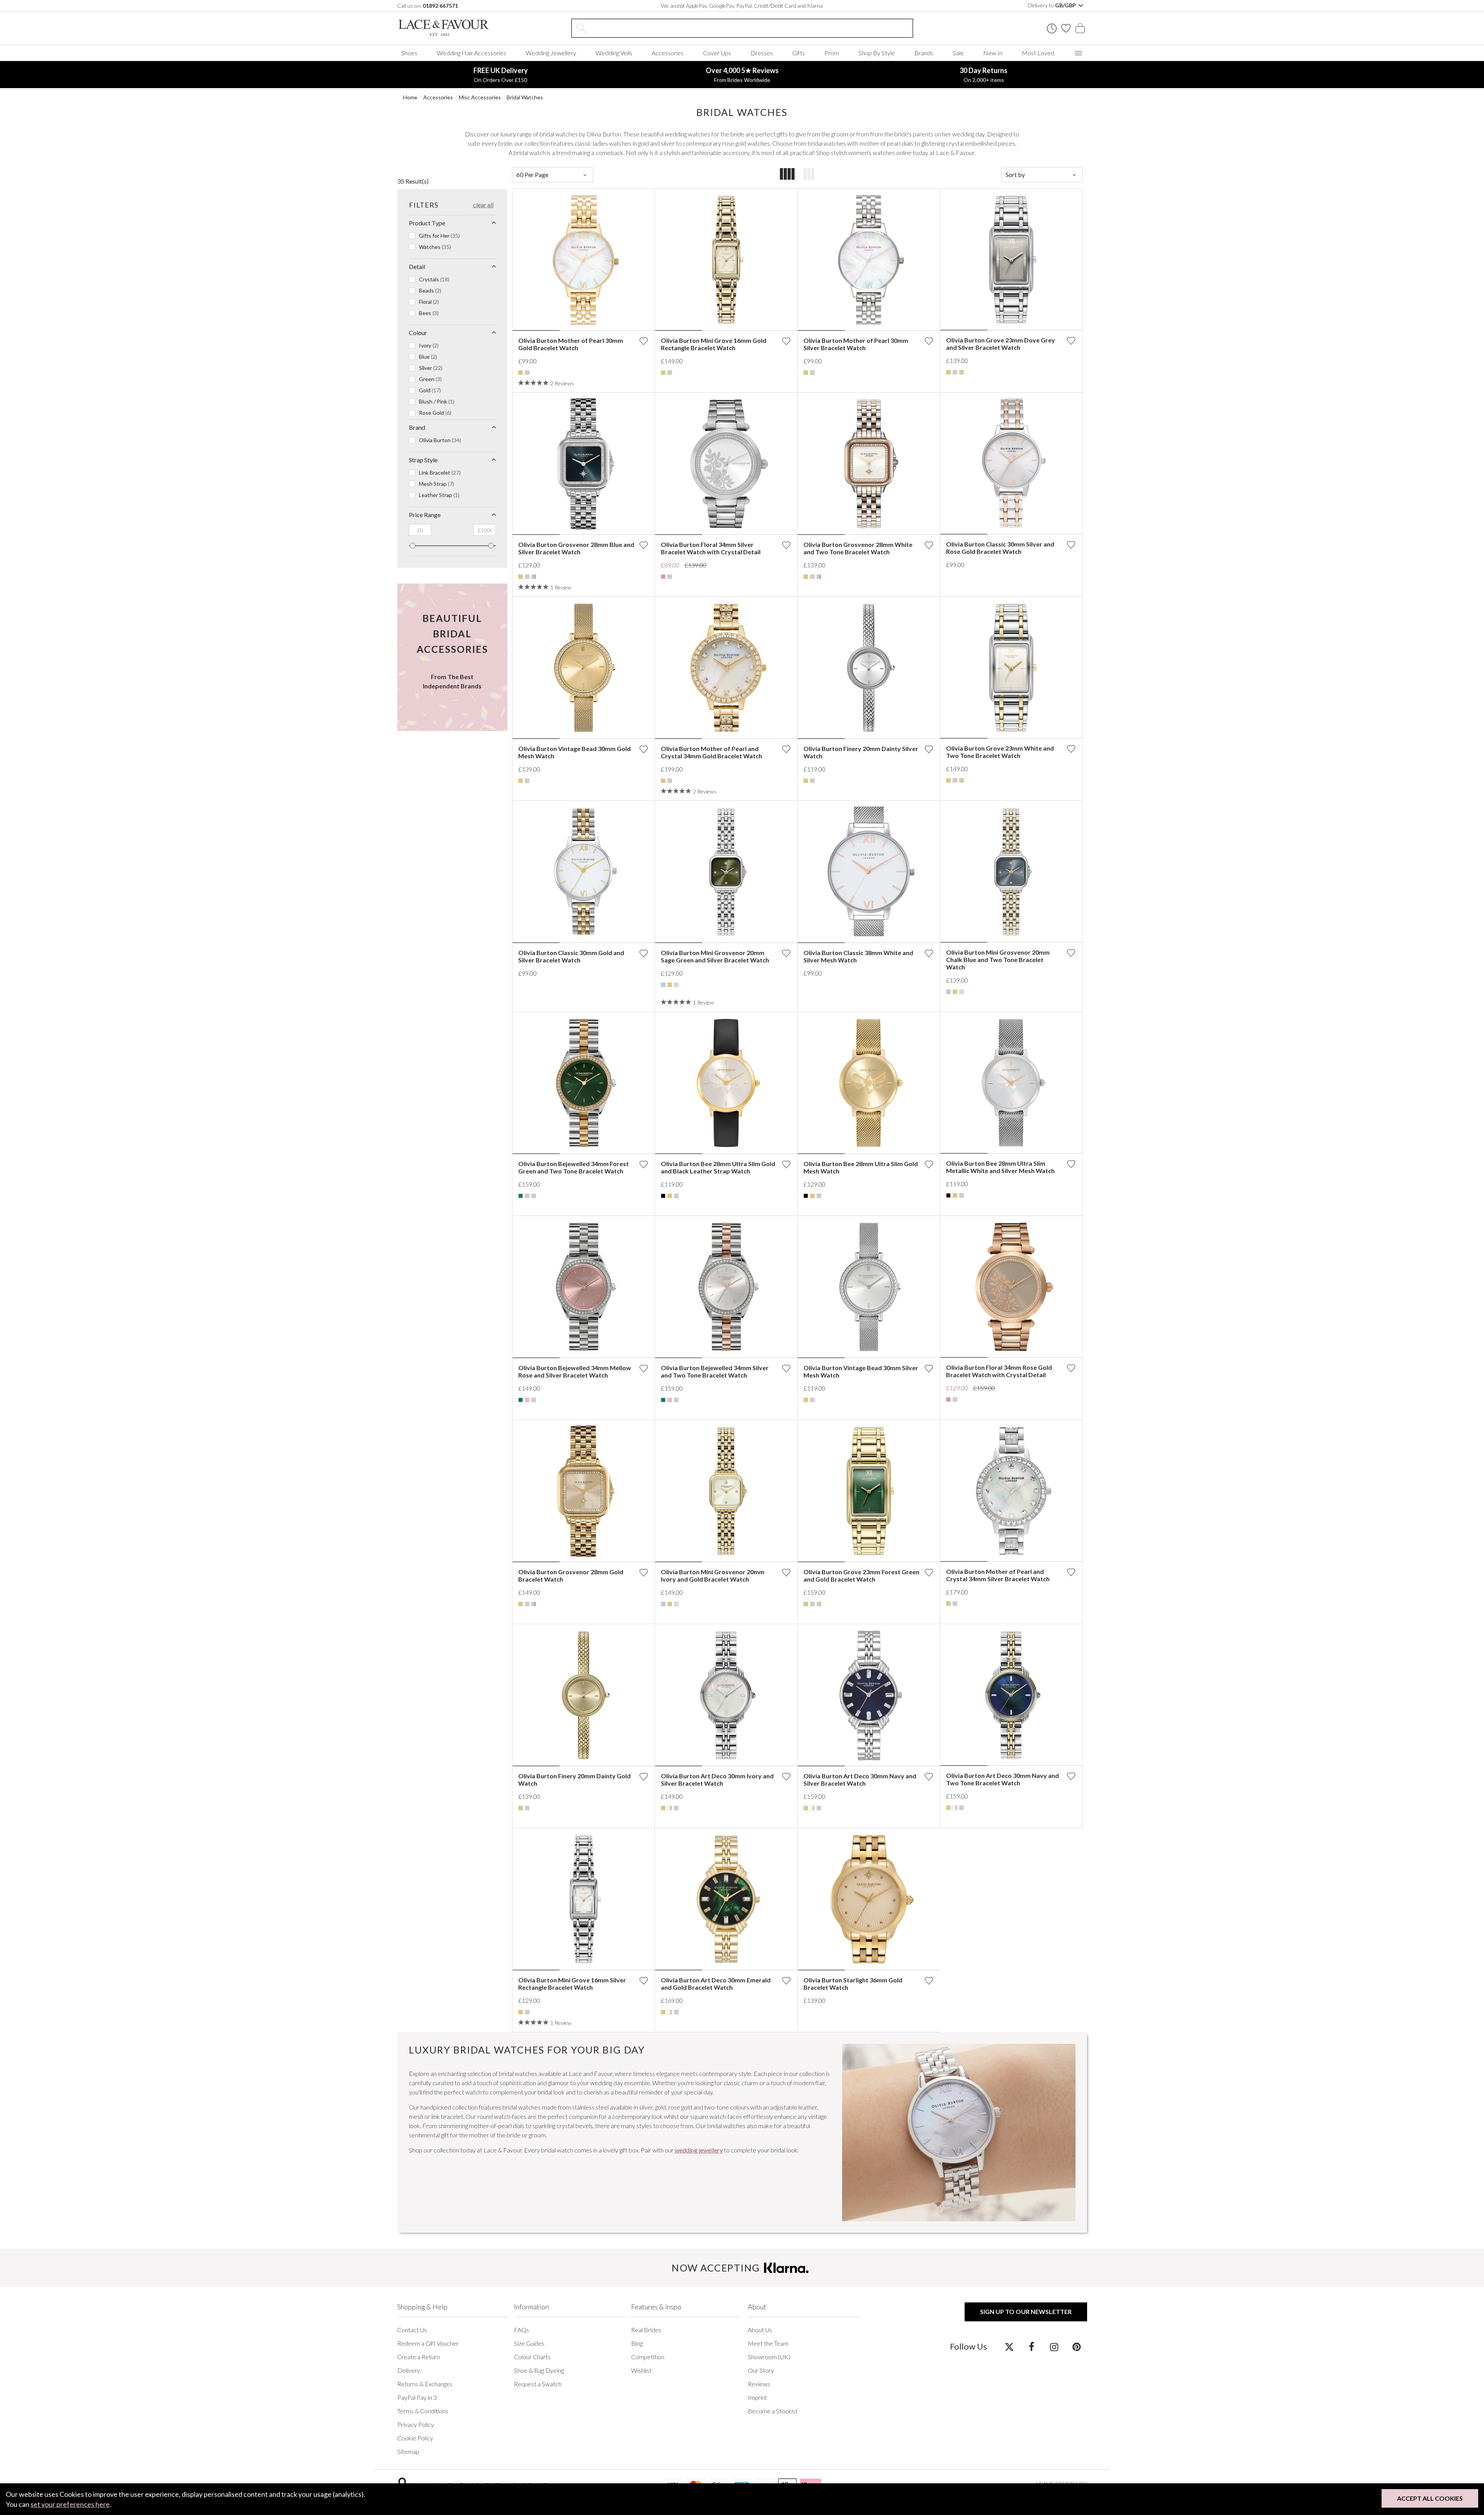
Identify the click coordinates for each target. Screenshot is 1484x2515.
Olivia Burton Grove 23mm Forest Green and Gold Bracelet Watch (861, 1575)
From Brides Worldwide (742, 75)
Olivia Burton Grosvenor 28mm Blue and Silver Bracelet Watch (576, 548)
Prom (832, 53)
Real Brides (646, 2330)
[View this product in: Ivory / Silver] (670, 1808)
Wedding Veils (614, 53)
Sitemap (408, 2451)
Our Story (761, 2370)
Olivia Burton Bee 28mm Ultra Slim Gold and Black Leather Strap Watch (718, 1167)
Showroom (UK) (769, 2357)
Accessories (668, 53)
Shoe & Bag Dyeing (539, 2370)
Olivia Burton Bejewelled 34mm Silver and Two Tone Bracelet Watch (715, 1371)
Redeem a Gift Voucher (428, 2343)
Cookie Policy (415, 2438)
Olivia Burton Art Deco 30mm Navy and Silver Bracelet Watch (860, 1779)
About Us (760, 2330)
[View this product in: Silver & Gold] (962, 372)
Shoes (409, 53)
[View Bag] (1080, 28)
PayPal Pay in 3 (417, 2397)
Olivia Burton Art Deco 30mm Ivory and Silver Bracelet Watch (717, 1779)
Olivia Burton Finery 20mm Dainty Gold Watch (574, 1779)
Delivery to (1053, 5)
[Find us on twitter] (1009, 2346)
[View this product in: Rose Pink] (527, 1196)
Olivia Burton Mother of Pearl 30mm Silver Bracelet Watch (856, 344)
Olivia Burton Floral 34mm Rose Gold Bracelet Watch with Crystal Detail (999, 1371)
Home (410, 97)
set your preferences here (70, 2504)
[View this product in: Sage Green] (676, 985)
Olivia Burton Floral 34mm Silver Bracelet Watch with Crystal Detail (711, 548)
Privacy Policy (416, 2424)
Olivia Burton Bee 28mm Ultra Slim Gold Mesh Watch (861, 1167)
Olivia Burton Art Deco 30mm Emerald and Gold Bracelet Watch (716, 1984)
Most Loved (1038, 53)
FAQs (522, 2330)
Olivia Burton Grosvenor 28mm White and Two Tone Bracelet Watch (858, 548)
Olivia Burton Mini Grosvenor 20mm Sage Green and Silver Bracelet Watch (715, 956)
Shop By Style (877, 53)
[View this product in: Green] (521, 1196)
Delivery (409, 2370)
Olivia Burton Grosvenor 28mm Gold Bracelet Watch (571, 1575)
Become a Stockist (773, 2411)
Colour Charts (532, 2357)
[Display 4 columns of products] (787, 175)
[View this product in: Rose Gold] (663, 577)
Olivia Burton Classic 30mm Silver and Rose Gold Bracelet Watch (1000, 548)
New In (993, 53)
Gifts (799, 53)
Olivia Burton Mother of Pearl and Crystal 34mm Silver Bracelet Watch (998, 1575)
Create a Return (419, 2357)
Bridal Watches (525, 97)
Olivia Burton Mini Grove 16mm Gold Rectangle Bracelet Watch (714, 344)
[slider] (413, 546)
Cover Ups (717, 53)
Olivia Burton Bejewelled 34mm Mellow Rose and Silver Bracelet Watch (575, 1371)
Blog (637, 2343)
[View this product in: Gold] (521, 373)
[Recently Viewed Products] (1052, 28)
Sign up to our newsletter (1026, 2312)
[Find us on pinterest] (1076, 2346)
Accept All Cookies (1430, 2498)
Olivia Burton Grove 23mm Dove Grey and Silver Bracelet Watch (1001, 344)
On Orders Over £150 (501, 75)
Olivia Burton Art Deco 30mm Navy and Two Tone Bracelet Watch (1002, 1779)
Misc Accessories (480, 97)
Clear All (483, 205)
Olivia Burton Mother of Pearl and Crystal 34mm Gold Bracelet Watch (711, 752)
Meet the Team (768, 2343)
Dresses (762, 53)
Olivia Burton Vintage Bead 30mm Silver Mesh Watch (861, 1371)
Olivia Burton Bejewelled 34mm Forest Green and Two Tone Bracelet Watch (574, 1167)
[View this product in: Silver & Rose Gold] (534, 577)
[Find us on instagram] (1054, 2346)
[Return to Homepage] (455, 28)
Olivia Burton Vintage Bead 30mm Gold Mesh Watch (574, 752)
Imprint (757, 2397)
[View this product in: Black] (663, 1196)
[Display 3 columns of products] (809, 175)
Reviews (759, 2384)
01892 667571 (440, 6)
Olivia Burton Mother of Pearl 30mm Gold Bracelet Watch (571, 344)
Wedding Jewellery (551, 53)
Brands (924, 53)
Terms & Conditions (423, 2411)
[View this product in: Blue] (663, 985)
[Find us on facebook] (1032, 2346)
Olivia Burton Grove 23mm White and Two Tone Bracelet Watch (1000, 752)
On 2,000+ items (984, 75)
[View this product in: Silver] (527, 373)
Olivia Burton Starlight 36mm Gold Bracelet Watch (853, 1984)
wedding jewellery (699, 2150)
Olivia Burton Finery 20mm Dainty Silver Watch (861, 752)
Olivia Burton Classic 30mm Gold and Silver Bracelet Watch (571, 956)
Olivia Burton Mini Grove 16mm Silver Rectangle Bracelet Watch (572, 1984)
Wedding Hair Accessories (471, 53)
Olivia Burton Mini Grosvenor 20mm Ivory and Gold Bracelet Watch (713, 1575)
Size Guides (529, 2343)
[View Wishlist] (1066, 28)
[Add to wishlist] (643, 341)
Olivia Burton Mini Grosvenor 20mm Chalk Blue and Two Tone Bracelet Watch (998, 960)
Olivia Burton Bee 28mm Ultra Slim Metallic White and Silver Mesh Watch (1000, 1167)
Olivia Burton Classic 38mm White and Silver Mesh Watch (858, 956)
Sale (958, 53)
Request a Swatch (538, 2384)
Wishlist (641, 2370)
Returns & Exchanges (425, 2384)
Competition (648, 2357)
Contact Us (412, 2330)
